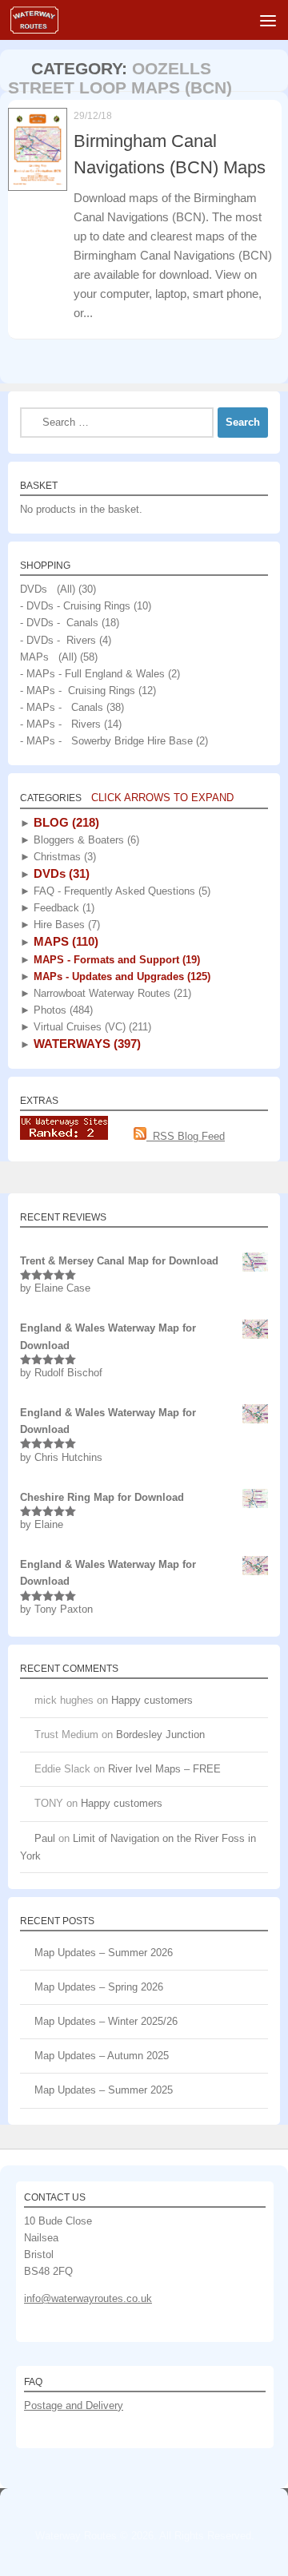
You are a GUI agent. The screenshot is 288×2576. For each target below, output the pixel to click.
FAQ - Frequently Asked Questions (120, 891)
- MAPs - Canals (62, 707)
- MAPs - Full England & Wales (92, 674)
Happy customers (152, 1700)
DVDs (60, 873)
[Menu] (268, 20)
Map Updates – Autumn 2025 (102, 2056)
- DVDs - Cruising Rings (75, 606)
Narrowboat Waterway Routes (111, 993)
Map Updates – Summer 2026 (104, 1953)
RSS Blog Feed (186, 1136)
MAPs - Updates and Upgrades (120, 976)
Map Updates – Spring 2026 (99, 1987)
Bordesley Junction (160, 1735)
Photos (62, 1010)
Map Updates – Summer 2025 (104, 2090)
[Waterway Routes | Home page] (42, 20)
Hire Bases (65, 925)
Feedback (62, 908)
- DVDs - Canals (59, 623)
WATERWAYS (86, 1044)
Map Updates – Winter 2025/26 (106, 2021)
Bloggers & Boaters (85, 840)
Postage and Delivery (74, 2405)
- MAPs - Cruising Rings (78, 691)
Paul (45, 1838)
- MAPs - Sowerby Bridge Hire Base (106, 741)
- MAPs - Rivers (60, 724)
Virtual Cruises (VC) (91, 1027)
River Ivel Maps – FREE (164, 1769)
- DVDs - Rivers (58, 640)
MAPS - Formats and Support (115, 960)
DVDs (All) (48, 589)
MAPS (64, 941)
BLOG (65, 822)
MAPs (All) (48, 657)
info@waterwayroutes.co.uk (88, 2298)
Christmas (63, 857)
